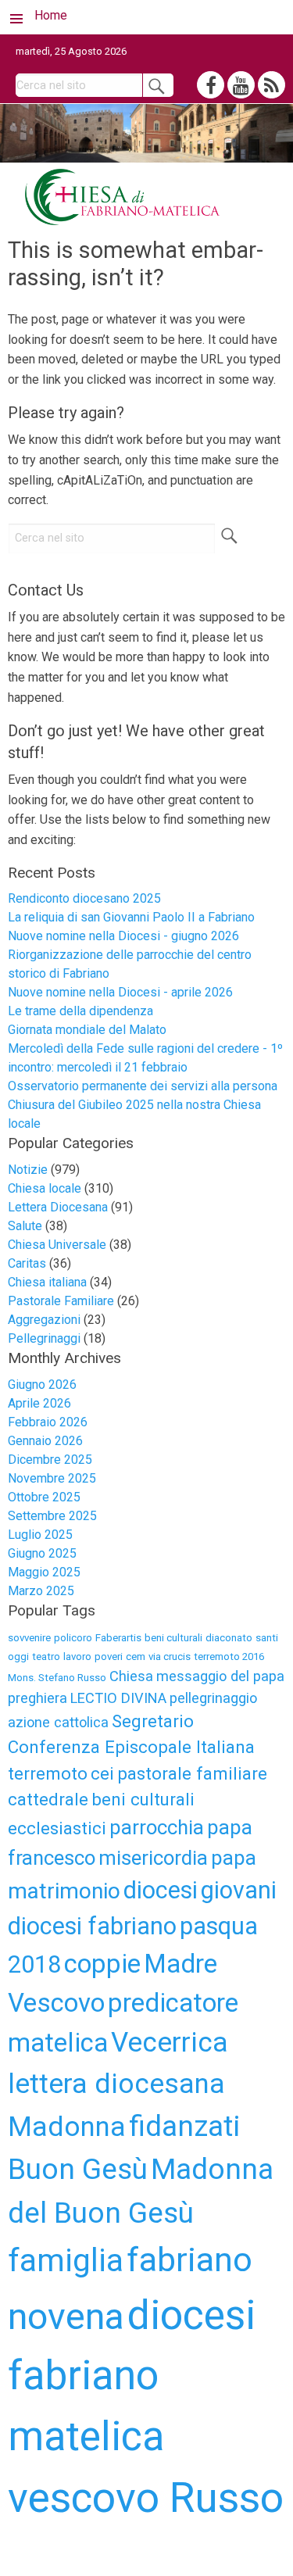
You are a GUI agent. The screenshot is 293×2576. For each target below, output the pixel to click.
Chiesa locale (45, 1188)
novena (66, 2316)
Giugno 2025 (42, 1553)
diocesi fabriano (92, 1926)
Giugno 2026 (42, 1385)
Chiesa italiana (47, 1282)
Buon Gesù (78, 2169)
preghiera (38, 1698)
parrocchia (157, 1827)
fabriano (189, 2259)
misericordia (153, 1858)
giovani (239, 1890)
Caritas (27, 1263)
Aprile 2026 (39, 1403)
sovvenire (29, 1638)
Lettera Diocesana (58, 1207)
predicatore (173, 2003)
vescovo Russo (146, 2498)
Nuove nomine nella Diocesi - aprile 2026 (120, 992)
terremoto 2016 (229, 1657)
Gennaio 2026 (45, 1441)
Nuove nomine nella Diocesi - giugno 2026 (123, 936)
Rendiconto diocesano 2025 (84, 898)
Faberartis (118, 1638)
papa (234, 1858)
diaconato (229, 1638)
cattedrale (48, 1799)
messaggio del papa (220, 1676)
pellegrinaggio (213, 1698)
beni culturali (173, 1638)
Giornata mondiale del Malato (87, 1030)
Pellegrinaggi (44, 1338)
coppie (102, 1964)
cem (136, 1657)
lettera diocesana (116, 2084)
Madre (180, 1964)
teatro (46, 1657)
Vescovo (56, 2003)
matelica (58, 2043)
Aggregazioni (44, 1320)
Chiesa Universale (57, 1245)
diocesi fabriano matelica (132, 2376)
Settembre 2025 (52, 1516)
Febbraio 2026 (48, 1422)
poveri (109, 1657)
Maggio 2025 (44, 1572)
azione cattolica (58, 1722)
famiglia (66, 2260)
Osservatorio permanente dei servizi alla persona (143, 1086)
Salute (25, 1226)
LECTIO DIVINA (118, 1698)
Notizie (28, 1170)
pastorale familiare (192, 1773)
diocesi (161, 1890)
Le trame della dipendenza (80, 1011)
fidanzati (184, 2126)
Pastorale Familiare (61, 1301)
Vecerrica (170, 2042)
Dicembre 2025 (50, 1460)
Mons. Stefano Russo (57, 1678)
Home (51, 15)
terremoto (48, 1773)
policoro (73, 1638)
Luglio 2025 (40, 1535)
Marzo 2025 (41, 1591)
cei (102, 1773)
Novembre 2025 (52, 1478)
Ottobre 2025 (44, 1497)
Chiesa (131, 1676)
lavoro (77, 1657)
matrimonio (64, 1891)
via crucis (170, 1657)
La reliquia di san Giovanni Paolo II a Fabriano (131, 917)
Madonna (67, 2127)
